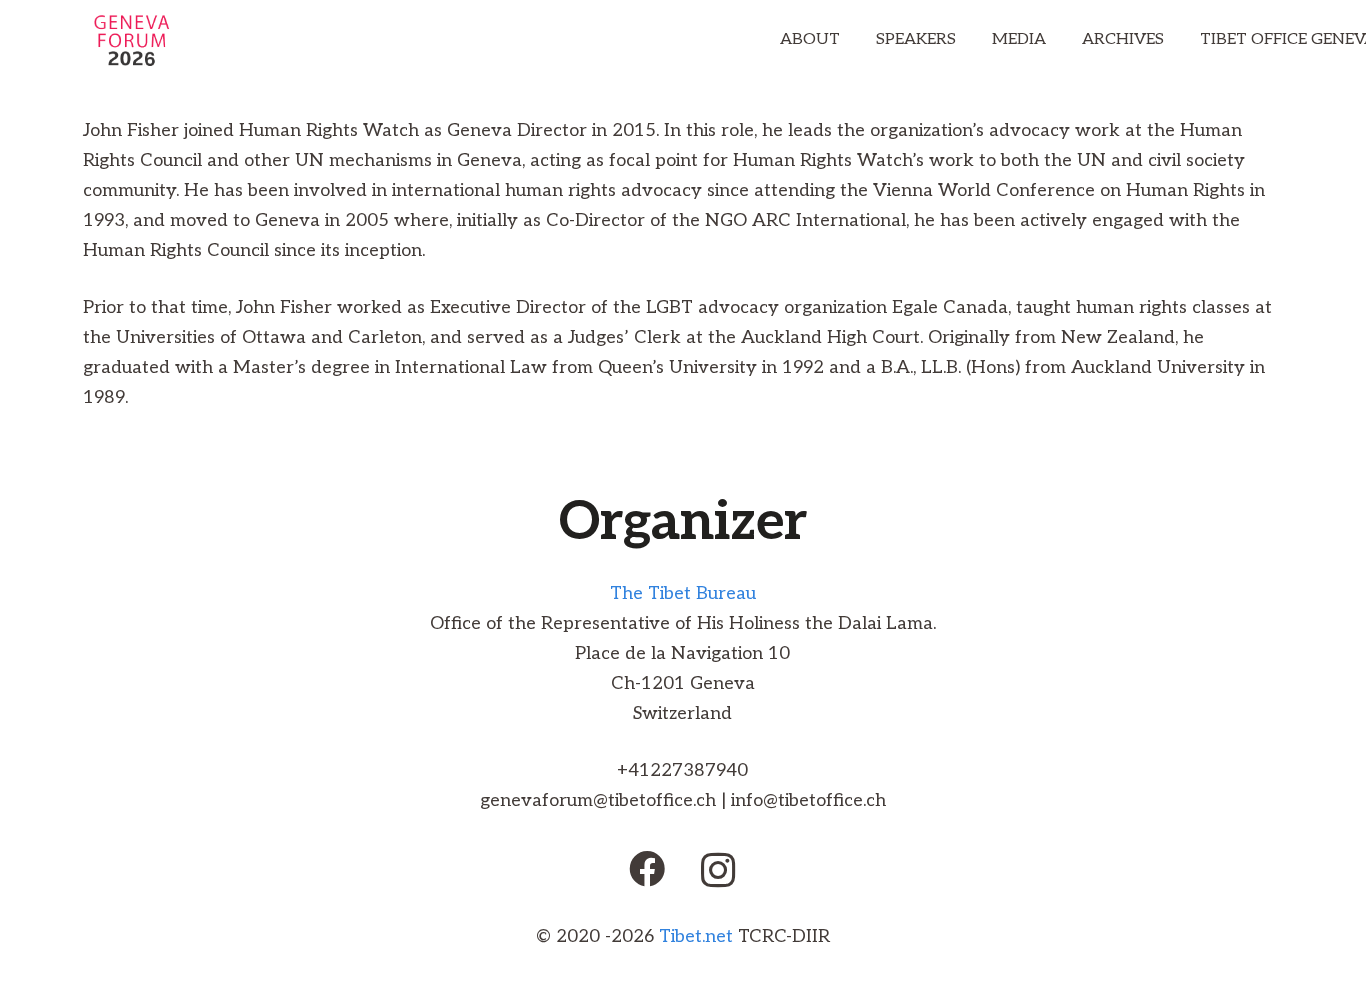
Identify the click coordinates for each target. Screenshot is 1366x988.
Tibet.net (696, 936)
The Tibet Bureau (683, 593)
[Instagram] (718, 871)
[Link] (131, 40)
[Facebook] (647, 869)
